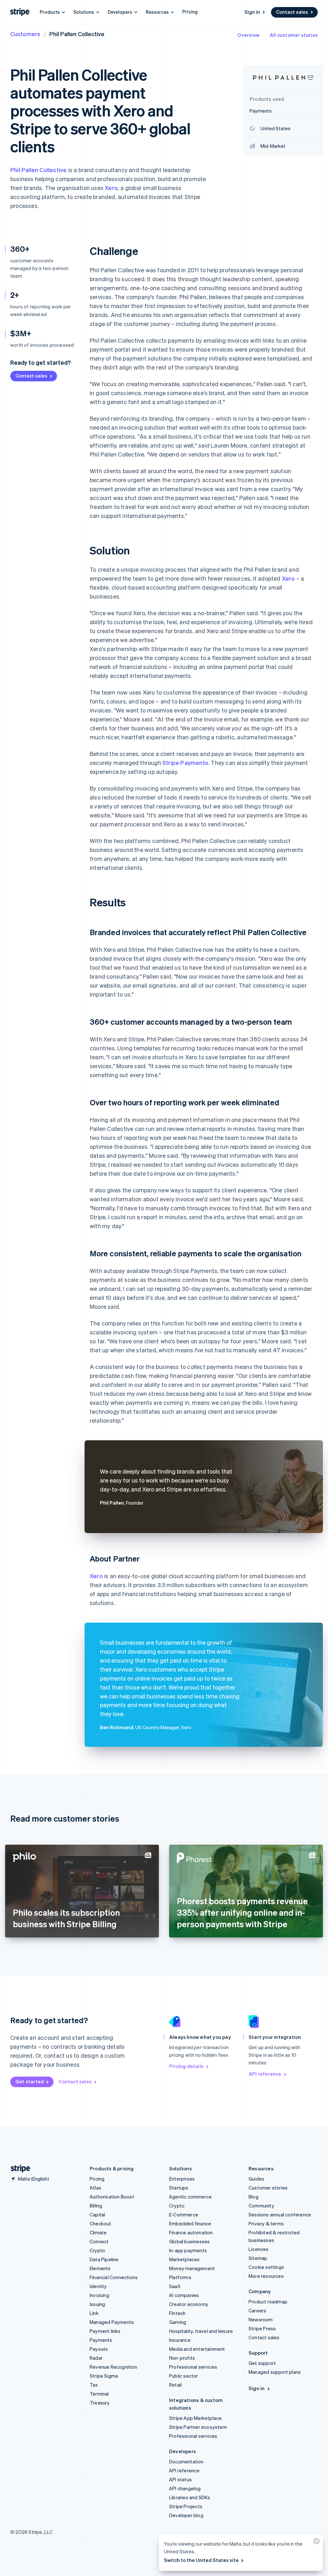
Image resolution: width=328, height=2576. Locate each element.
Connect (99, 2241)
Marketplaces (184, 2259)
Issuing (97, 2304)
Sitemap (258, 2258)
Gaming (178, 2322)
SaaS (175, 2286)
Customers (25, 34)
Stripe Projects (186, 2506)
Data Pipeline (104, 2259)
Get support (262, 2363)
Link (94, 2313)
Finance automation (191, 2232)
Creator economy (189, 2304)
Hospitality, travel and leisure (201, 2331)
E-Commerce (184, 2214)
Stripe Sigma (104, 2376)
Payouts (99, 2349)
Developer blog (186, 2515)
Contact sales (292, 12)
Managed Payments (112, 2322)
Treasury (100, 2403)
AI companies (184, 2295)
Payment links (105, 2331)
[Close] (316, 2543)
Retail (175, 2385)
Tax (94, 2385)
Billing (96, 2206)
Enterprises (182, 2179)
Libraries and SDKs (190, 2497)
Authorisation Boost (112, 2197)
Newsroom (261, 2319)
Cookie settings (266, 2267)
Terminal (99, 2394)
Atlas (95, 2188)
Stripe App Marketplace (195, 2418)
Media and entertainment (197, 2349)
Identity (98, 2286)
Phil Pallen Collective (38, 170)
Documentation (186, 2461)
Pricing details (186, 2066)
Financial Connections (114, 2277)
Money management (192, 2268)
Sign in (252, 12)
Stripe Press (262, 2328)
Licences (259, 2249)
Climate (98, 2232)
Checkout (101, 2223)
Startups (179, 2188)
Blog (254, 2197)
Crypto (97, 2250)
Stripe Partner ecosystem (198, 2427)
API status (180, 2479)
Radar (96, 2358)
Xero (111, 188)
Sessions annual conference (280, 2214)
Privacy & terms (266, 2223)
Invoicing (99, 2295)
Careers (257, 2310)
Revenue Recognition (113, 2367)
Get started (30, 2081)
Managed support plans (275, 2372)
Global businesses (189, 2241)
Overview (248, 35)
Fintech (177, 2313)
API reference (265, 2074)
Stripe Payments (185, 763)
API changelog (185, 2488)
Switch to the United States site (201, 2560)
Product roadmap (268, 2302)
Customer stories (268, 2188)
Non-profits (182, 2358)
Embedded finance (190, 2223)
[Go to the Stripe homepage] (18, 2169)
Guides (256, 2179)
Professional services (193, 2367)
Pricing (190, 12)
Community (261, 2206)
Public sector (184, 2376)
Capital (97, 2214)
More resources (266, 2276)
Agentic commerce (190, 2197)
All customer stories (294, 35)
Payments (101, 2340)
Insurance (180, 2340)
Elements (100, 2268)
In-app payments (188, 2250)
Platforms (180, 2277)
